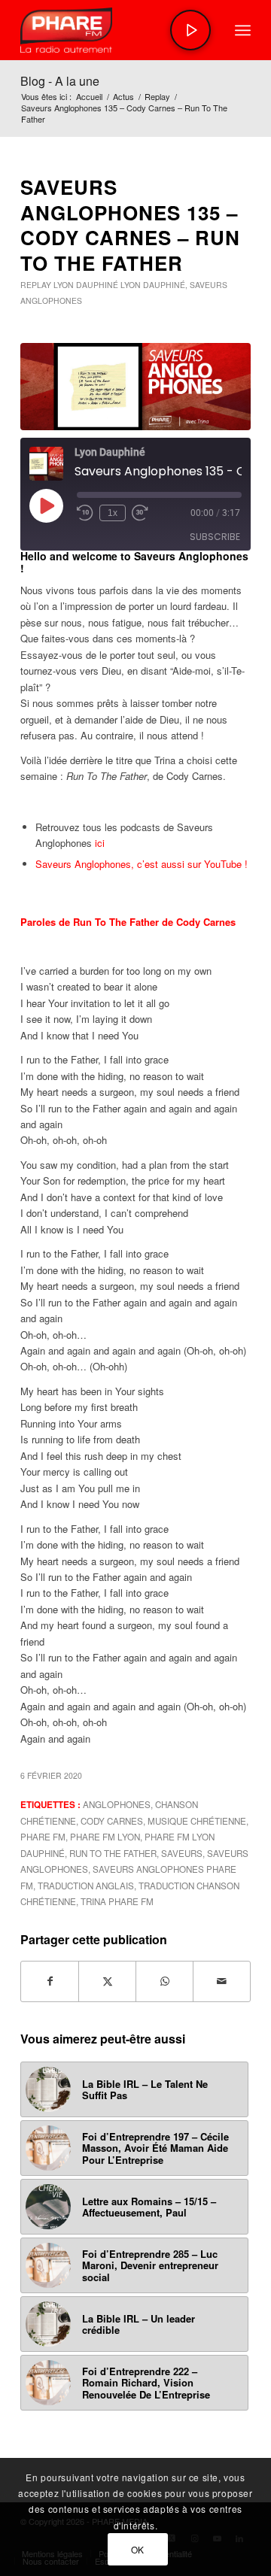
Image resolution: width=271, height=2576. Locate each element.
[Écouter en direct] (190, 30)
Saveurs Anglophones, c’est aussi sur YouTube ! (142, 864)
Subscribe (215, 537)
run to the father (113, 1853)
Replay (36, 285)
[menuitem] (243, 30)
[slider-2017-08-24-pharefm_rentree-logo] (113, 30)
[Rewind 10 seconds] (85, 513)
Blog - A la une (60, 81)
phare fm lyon (105, 1837)
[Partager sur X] (107, 1981)
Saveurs (182, 1853)
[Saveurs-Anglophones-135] (135, 387)
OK (138, 2549)
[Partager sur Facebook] (50, 1981)
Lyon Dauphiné (86, 285)
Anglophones (117, 1804)
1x (113, 513)
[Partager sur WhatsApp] (164, 1981)
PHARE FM (43, 1837)
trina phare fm (117, 1901)
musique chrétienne (197, 1821)
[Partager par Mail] (222, 1981)
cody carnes (112, 1821)
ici (100, 843)
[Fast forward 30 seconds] (140, 513)
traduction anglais (86, 1886)
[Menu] (243, 30)
